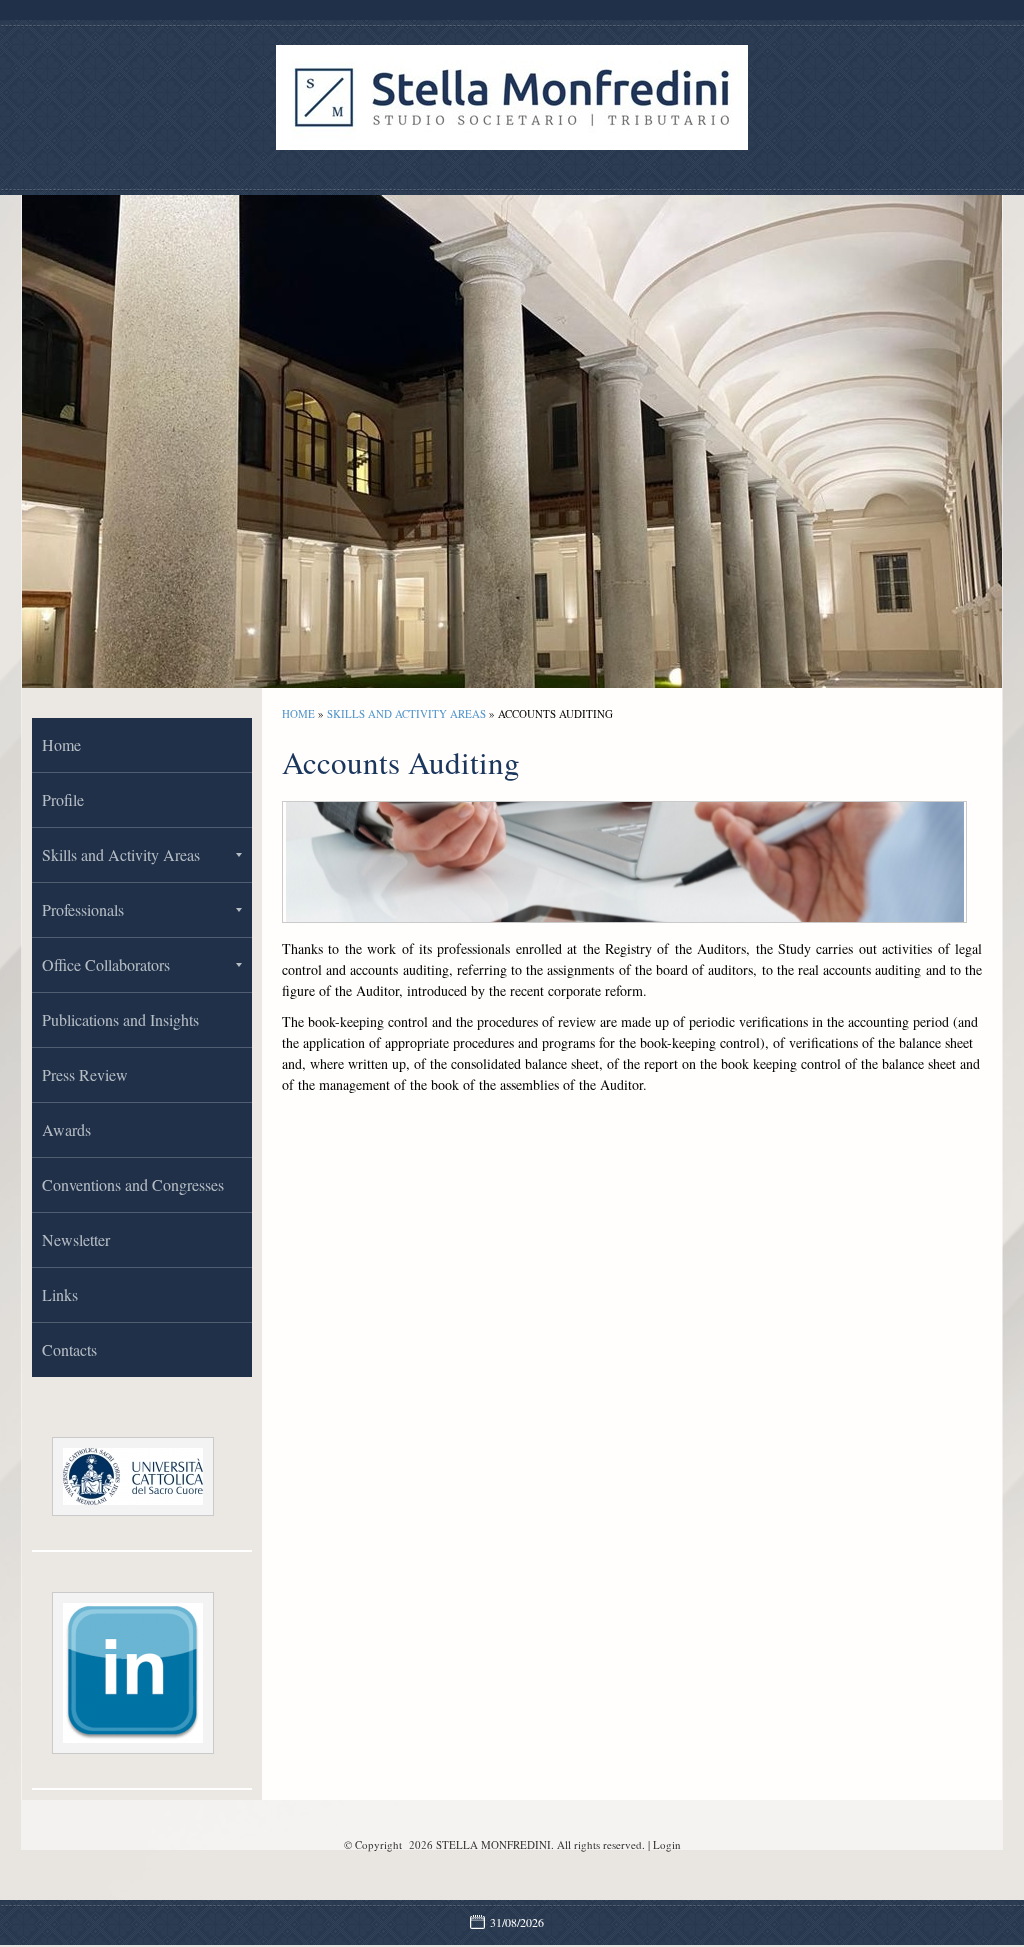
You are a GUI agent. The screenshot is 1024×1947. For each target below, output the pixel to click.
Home (298, 713)
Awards (66, 1129)
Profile (63, 799)
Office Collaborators (106, 964)
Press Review (85, 1074)
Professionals (83, 909)
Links (60, 1294)
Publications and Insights (120, 1019)
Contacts (69, 1349)
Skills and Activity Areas (406, 713)
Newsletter (76, 1239)
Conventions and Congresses (133, 1184)
